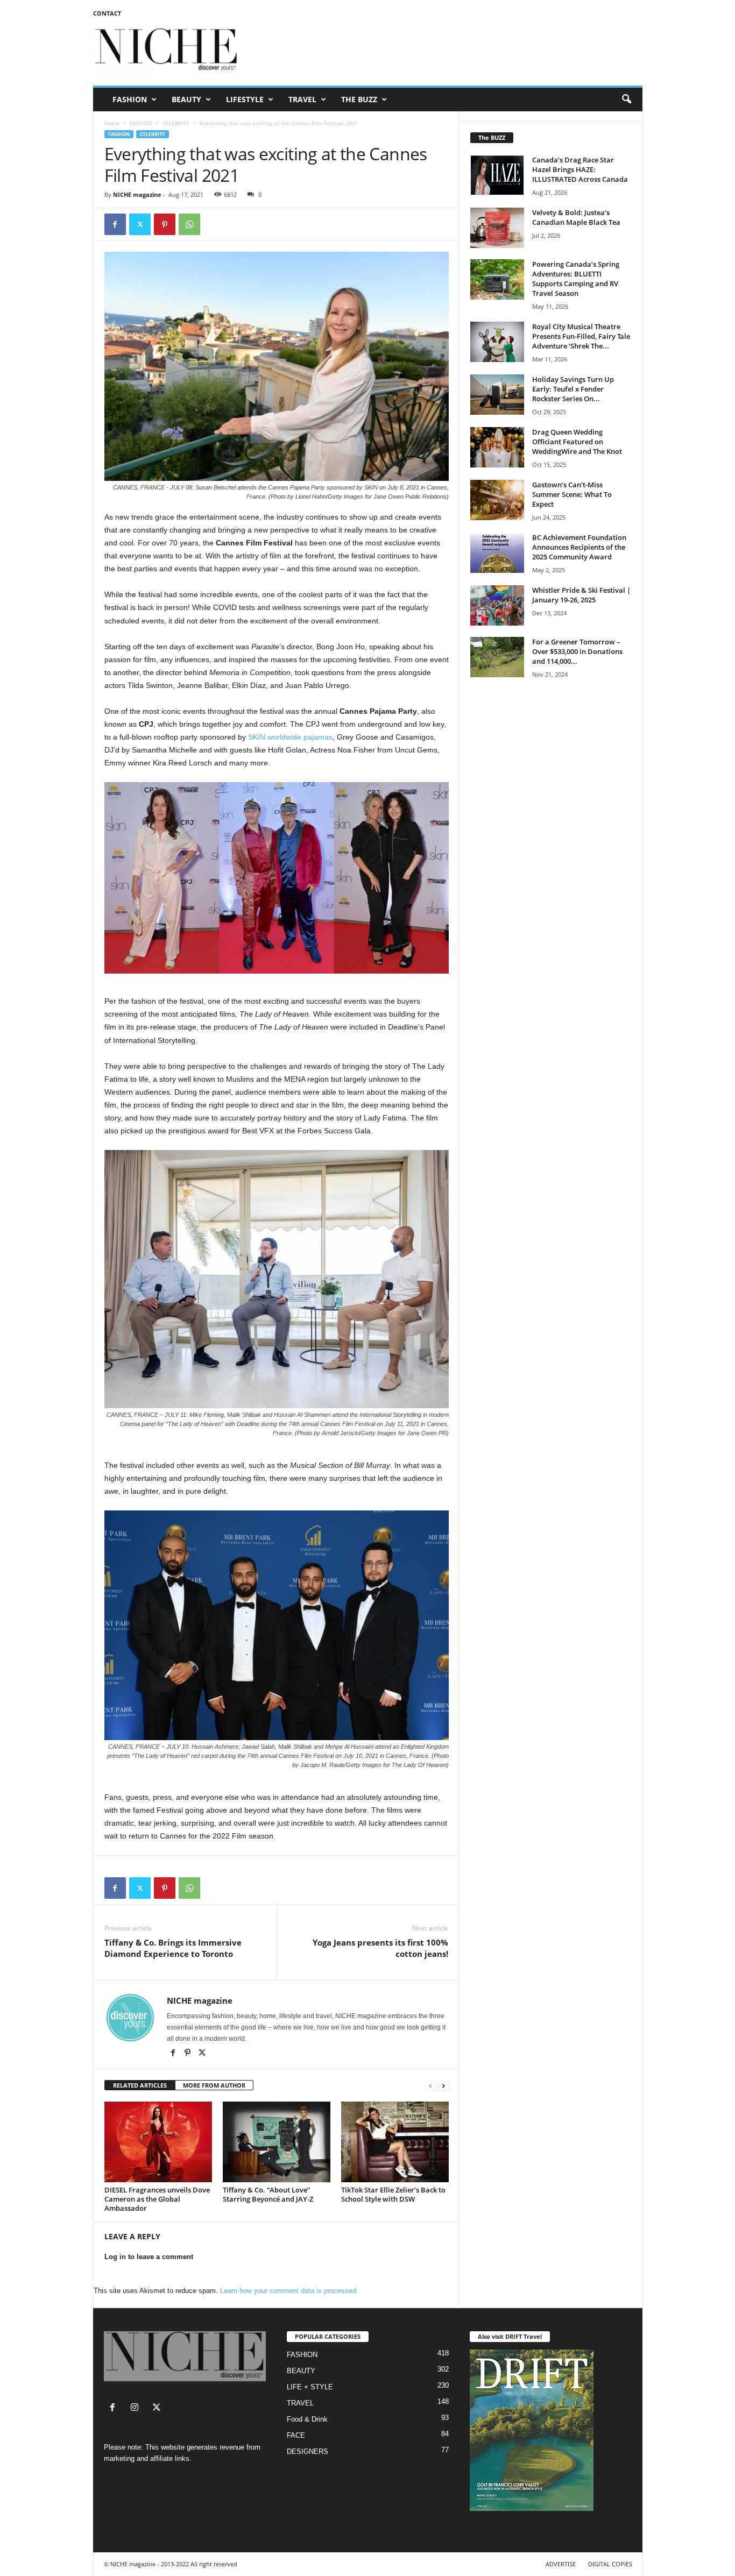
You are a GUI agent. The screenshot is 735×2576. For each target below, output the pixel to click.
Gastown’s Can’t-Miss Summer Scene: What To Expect (572, 494)
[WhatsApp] (189, 224)
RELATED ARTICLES (140, 2085)
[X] (202, 2054)
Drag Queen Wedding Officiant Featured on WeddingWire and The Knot (577, 442)
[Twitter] (140, 224)
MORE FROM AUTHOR (214, 2085)
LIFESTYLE (245, 99)
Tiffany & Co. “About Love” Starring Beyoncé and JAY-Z (268, 2194)
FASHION (130, 99)
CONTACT (107, 13)
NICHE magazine (137, 194)
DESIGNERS (308, 2451)
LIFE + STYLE (310, 2387)
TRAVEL (302, 99)
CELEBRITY (176, 123)
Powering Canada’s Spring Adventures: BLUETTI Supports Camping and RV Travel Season (576, 279)
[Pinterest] (165, 224)
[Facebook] (115, 224)
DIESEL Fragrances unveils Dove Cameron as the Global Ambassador (157, 2199)
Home (112, 123)
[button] (626, 100)
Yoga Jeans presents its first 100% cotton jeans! (380, 1948)
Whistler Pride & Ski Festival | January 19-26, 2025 (581, 595)
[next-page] (443, 2086)
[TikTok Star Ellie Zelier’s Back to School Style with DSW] (395, 2142)
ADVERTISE (561, 2564)
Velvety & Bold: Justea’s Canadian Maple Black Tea (576, 217)
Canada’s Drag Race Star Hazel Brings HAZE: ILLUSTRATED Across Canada (580, 169)
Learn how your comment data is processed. (289, 2291)
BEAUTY (186, 99)
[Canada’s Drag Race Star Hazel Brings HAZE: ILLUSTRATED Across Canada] (497, 175)
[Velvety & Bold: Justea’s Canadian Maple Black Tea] (497, 228)
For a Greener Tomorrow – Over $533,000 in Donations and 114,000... (577, 651)
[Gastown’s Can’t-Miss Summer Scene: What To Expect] (497, 500)
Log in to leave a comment (149, 2257)
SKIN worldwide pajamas (290, 737)
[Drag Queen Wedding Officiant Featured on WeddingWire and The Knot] (497, 447)
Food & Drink (307, 2419)
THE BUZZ (359, 99)
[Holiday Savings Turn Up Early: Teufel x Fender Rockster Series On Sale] (497, 395)
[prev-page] (430, 2086)
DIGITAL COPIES (610, 2564)
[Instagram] (137, 2408)
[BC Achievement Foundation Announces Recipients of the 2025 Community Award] (497, 553)
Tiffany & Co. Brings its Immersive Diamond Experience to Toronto (173, 1948)
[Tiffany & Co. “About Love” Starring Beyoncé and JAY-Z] (277, 2142)
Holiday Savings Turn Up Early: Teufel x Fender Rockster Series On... (573, 389)
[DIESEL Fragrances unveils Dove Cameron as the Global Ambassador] (158, 2142)
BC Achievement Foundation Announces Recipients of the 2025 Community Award (579, 547)
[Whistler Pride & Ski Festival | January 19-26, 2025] (497, 605)
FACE (296, 2435)
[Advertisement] (447, 51)
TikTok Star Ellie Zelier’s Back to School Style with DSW (393, 2194)
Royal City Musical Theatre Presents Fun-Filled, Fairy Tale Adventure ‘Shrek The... (581, 336)
